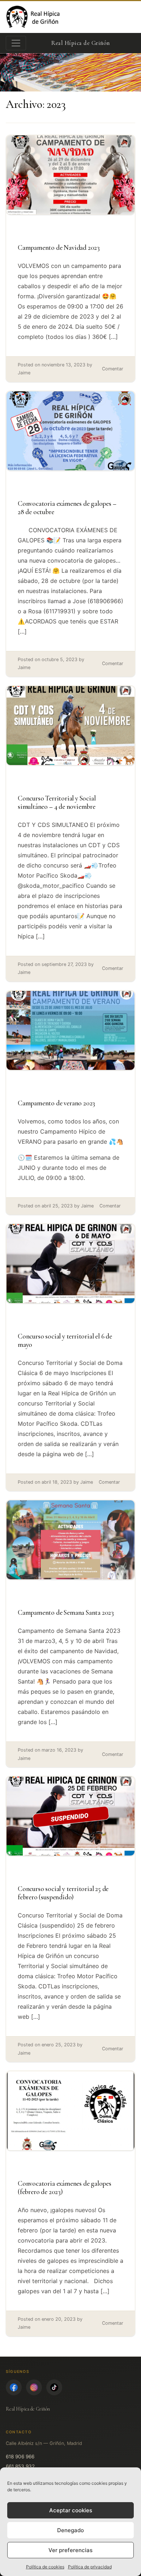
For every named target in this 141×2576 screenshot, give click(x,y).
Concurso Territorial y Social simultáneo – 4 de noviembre (57, 802)
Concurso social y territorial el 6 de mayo (65, 1340)
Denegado (70, 2530)
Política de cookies (45, 2567)
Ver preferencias (70, 2550)
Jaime (24, 373)
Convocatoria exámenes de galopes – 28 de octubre (67, 508)
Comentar (113, 369)
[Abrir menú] (16, 43)
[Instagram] (34, 2387)
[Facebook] (14, 2387)
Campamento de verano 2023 (56, 1103)
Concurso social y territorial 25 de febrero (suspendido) (63, 1893)
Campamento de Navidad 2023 (59, 248)
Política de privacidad (90, 2567)
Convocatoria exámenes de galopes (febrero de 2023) (65, 2188)
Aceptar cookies (71, 2510)
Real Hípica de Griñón (28, 2409)
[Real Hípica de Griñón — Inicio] (34, 17)
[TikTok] (54, 2387)
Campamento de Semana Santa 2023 (66, 1613)
